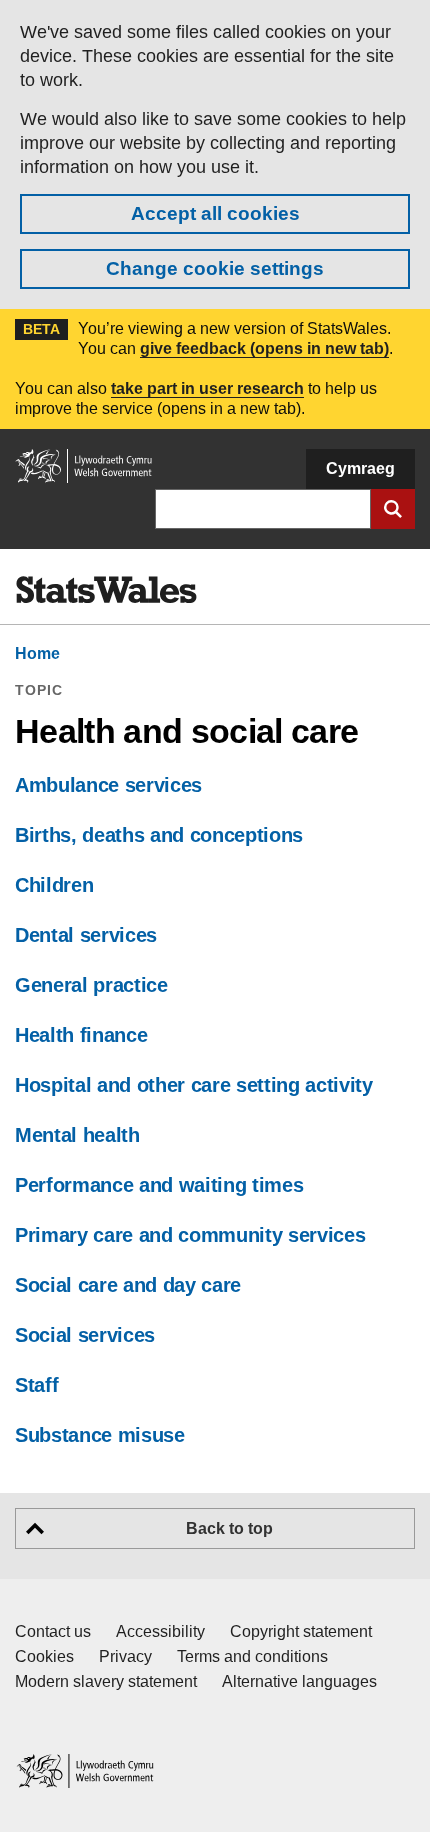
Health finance (81, 1035)
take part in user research (207, 388)
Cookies (44, 1656)
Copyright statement (301, 1631)
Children (54, 885)
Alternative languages (299, 1681)
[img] (106, 590)
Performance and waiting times (159, 1185)
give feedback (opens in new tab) (264, 348)
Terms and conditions (252, 1656)
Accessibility (160, 1631)
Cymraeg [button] (360, 468)
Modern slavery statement (106, 1681)
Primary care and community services (190, 1235)
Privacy (125, 1656)
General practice (91, 985)
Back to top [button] (229, 1528)
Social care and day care (128, 1285)
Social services (85, 1335)
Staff (36, 1385)
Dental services (86, 935)
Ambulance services (108, 785)
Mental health (77, 1135)
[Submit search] (393, 509)
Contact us (53, 1631)
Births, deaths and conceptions (159, 835)
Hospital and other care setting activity (194, 1085)
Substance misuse (100, 1435)
